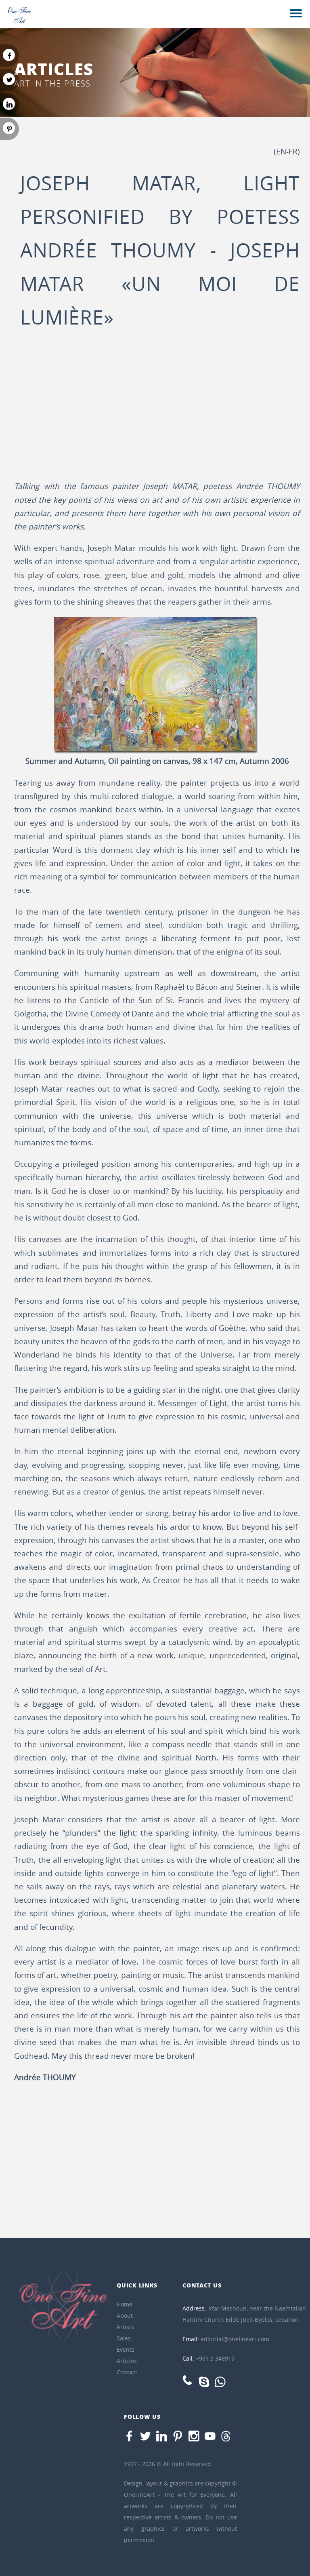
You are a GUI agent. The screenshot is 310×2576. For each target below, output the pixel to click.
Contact (127, 2372)
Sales (124, 2338)
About (125, 2316)
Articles (127, 2361)
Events (126, 2349)
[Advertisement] (157, 411)
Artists (125, 2327)
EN (281, 152)
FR (293, 152)
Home (125, 2304)
